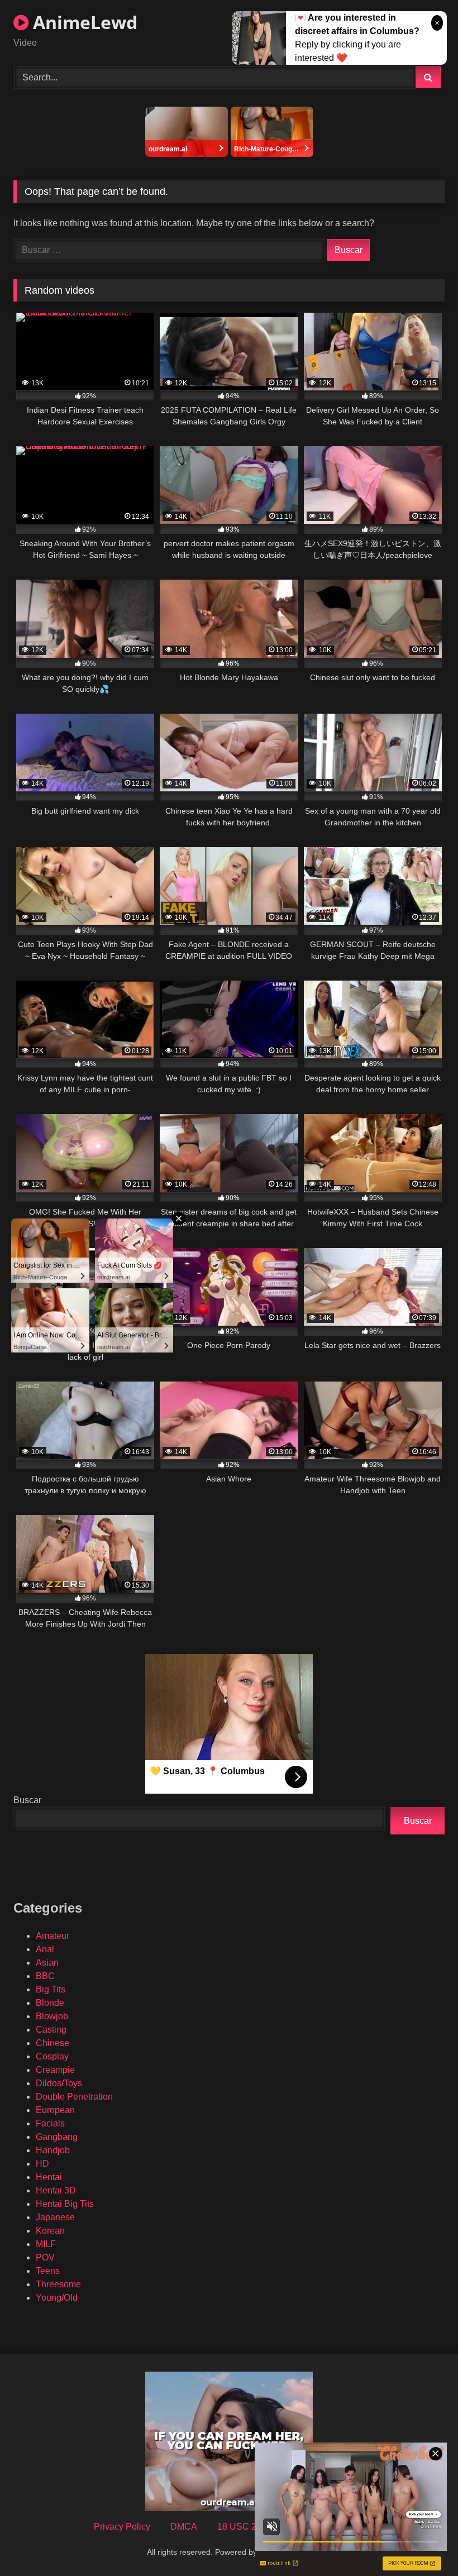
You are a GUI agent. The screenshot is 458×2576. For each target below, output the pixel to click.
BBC (45, 1976)
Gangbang (57, 2137)
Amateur (53, 1936)
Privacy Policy (122, 2527)
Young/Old (57, 2298)
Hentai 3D (56, 2190)
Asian (47, 1963)
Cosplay (52, 2056)
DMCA (184, 2527)
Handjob (53, 2150)
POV (45, 2257)
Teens (48, 2271)
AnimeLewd (83, 22)
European (55, 2110)
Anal (45, 1949)
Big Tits (51, 1989)
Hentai (49, 2177)
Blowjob (52, 2016)
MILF (46, 2244)
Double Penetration (74, 2097)
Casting (51, 2030)
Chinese (53, 2043)
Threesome (58, 2284)
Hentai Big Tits (65, 2204)
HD (42, 2164)
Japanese (55, 2217)
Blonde (50, 2003)
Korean (50, 2231)
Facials (50, 2123)
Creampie (55, 2070)
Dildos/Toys (59, 2083)
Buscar (27, 1800)
